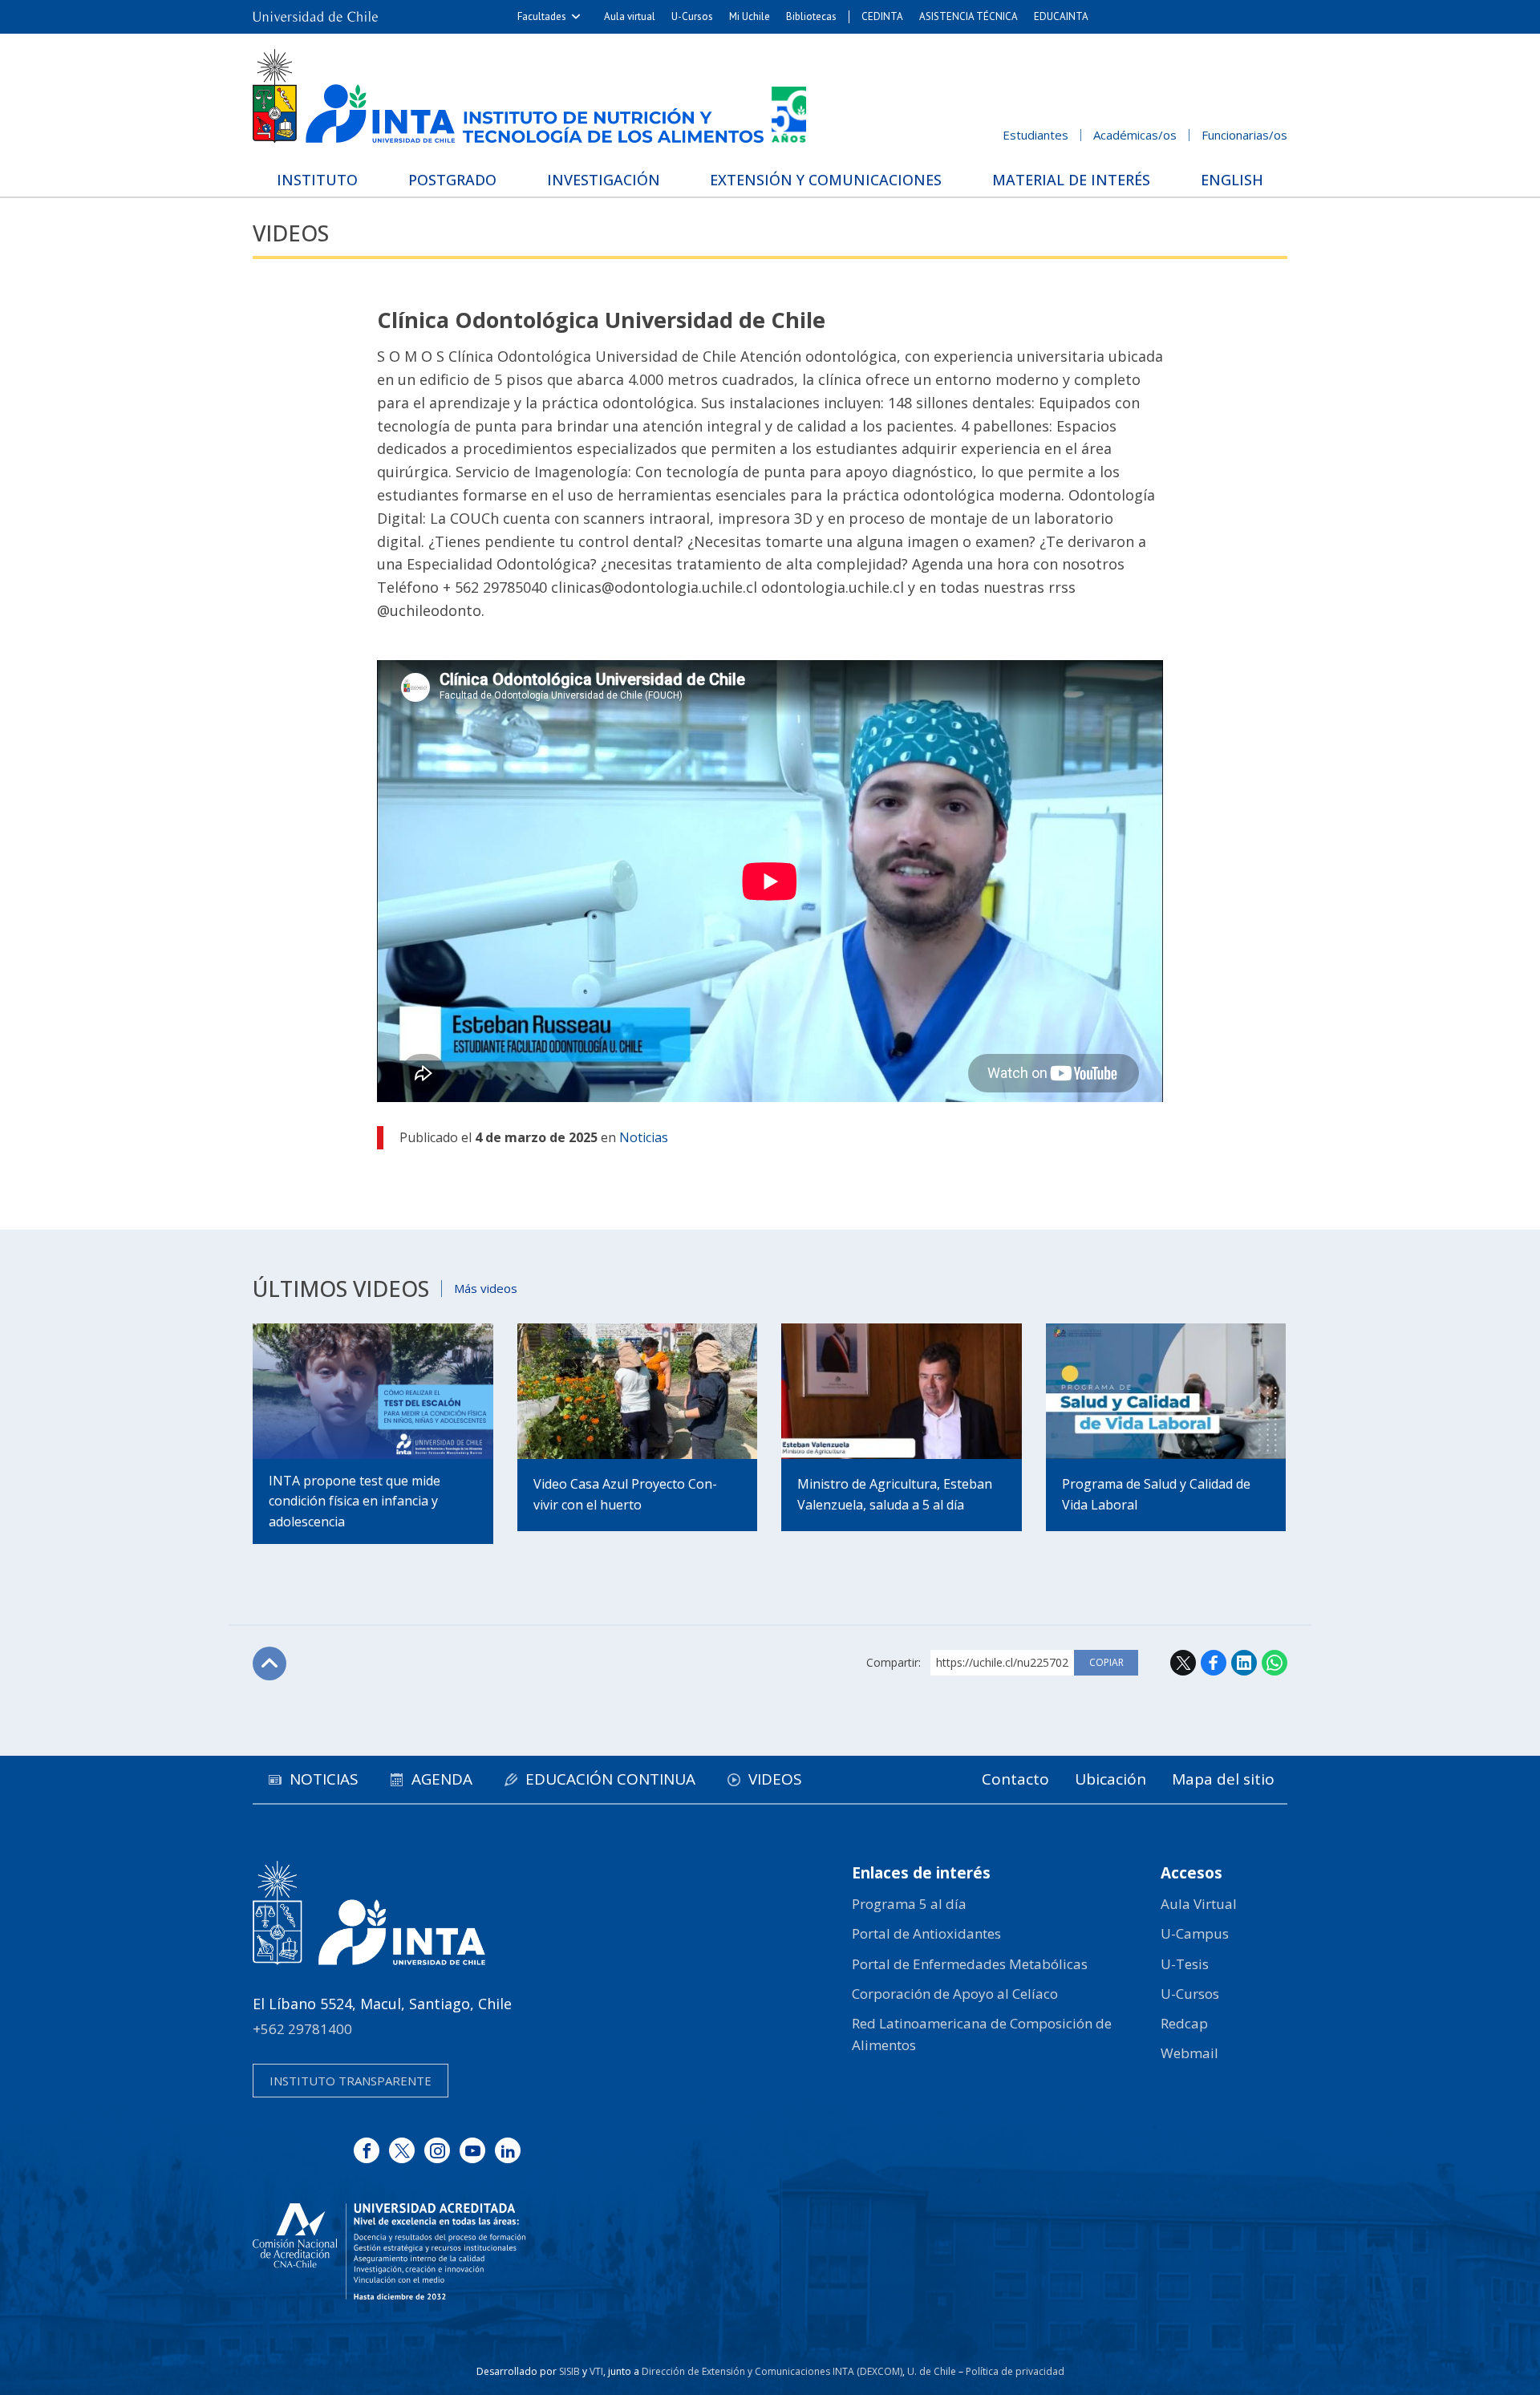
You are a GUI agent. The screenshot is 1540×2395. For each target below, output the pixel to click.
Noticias (644, 1137)
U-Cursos (692, 16)
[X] (402, 2150)
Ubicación (1110, 1779)
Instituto (317, 180)
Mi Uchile (750, 16)
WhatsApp (1275, 1663)
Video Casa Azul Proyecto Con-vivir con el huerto (625, 1494)
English (1232, 180)
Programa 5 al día (909, 1904)
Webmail (1189, 2053)
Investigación (604, 180)
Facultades (542, 16)
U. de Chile (932, 2371)
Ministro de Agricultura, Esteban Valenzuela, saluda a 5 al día (895, 1494)
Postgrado (452, 180)
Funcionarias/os (1244, 135)
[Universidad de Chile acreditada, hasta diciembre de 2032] (389, 2251)
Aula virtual (630, 16)
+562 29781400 (302, 2029)
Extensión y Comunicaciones (826, 180)
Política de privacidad (1015, 2371)
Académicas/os (1135, 135)
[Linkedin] (508, 2150)
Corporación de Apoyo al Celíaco (955, 1994)
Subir (269, 1664)
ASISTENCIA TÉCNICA (969, 16)
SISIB (569, 2371)
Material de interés (1071, 180)
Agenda (442, 1779)
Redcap (1184, 2023)
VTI (596, 2371)
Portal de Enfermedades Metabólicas (970, 1964)
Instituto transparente (351, 2081)
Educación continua (610, 1779)
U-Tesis (1185, 1964)
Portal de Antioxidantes (926, 1933)
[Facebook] (367, 2150)
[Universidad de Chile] (315, 17)
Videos (291, 233)
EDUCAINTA (1061, 16)
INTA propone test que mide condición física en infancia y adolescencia (355, 1501)
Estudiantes (1035, 135)
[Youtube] (472, 2150)
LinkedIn (1244, 1663)
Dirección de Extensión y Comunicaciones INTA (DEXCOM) (772, 2371)
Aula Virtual (1199, 1904)
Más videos (486, 1288)
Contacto (1015, 1779)
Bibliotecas (811, 16)
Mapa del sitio (1223, 1779)
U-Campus (1195, 1933)
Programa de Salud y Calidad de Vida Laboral (1156, 1494)
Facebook (1214, 1663)
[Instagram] (437, 2150)
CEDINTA (882, 16)
